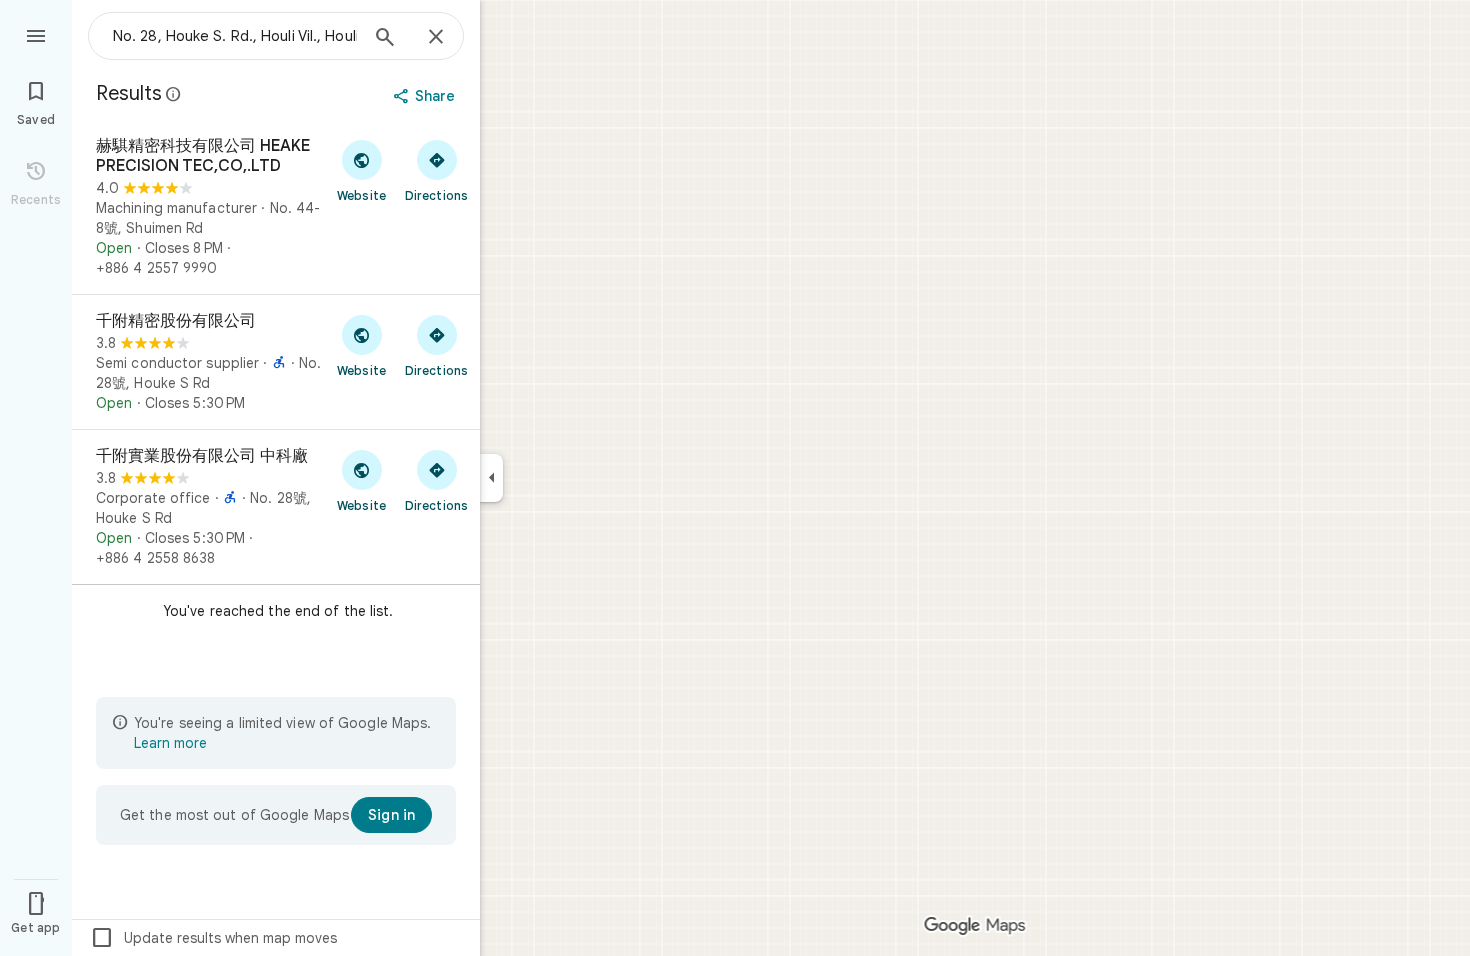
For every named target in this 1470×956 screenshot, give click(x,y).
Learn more (170, 743)
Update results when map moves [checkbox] (213, 938)
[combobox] (235, 36)
